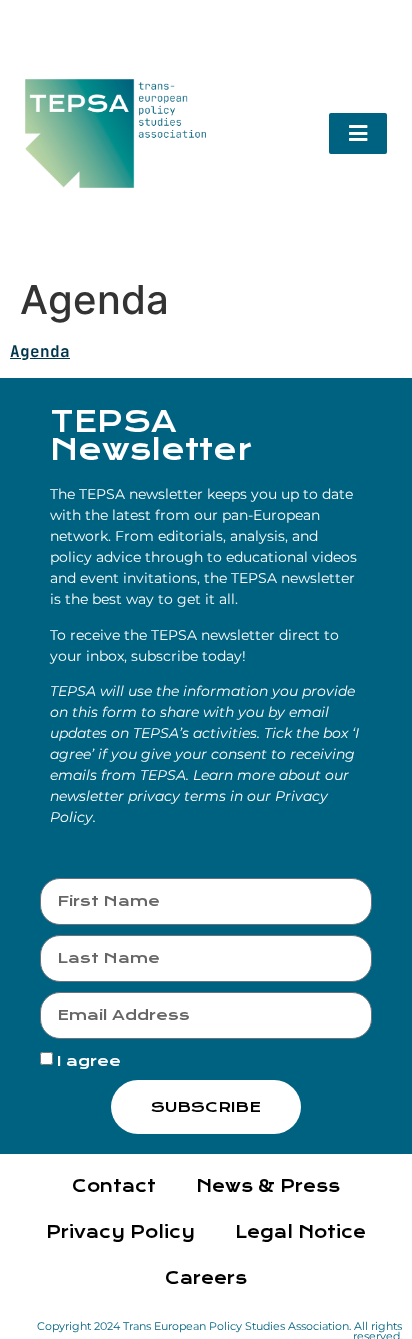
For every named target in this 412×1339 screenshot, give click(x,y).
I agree (89, 1061)
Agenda (40, 351)
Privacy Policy (120, 1232)
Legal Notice (300, 1232)
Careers (206, 1278)
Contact (114, 1186)
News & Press (268, 1186)
